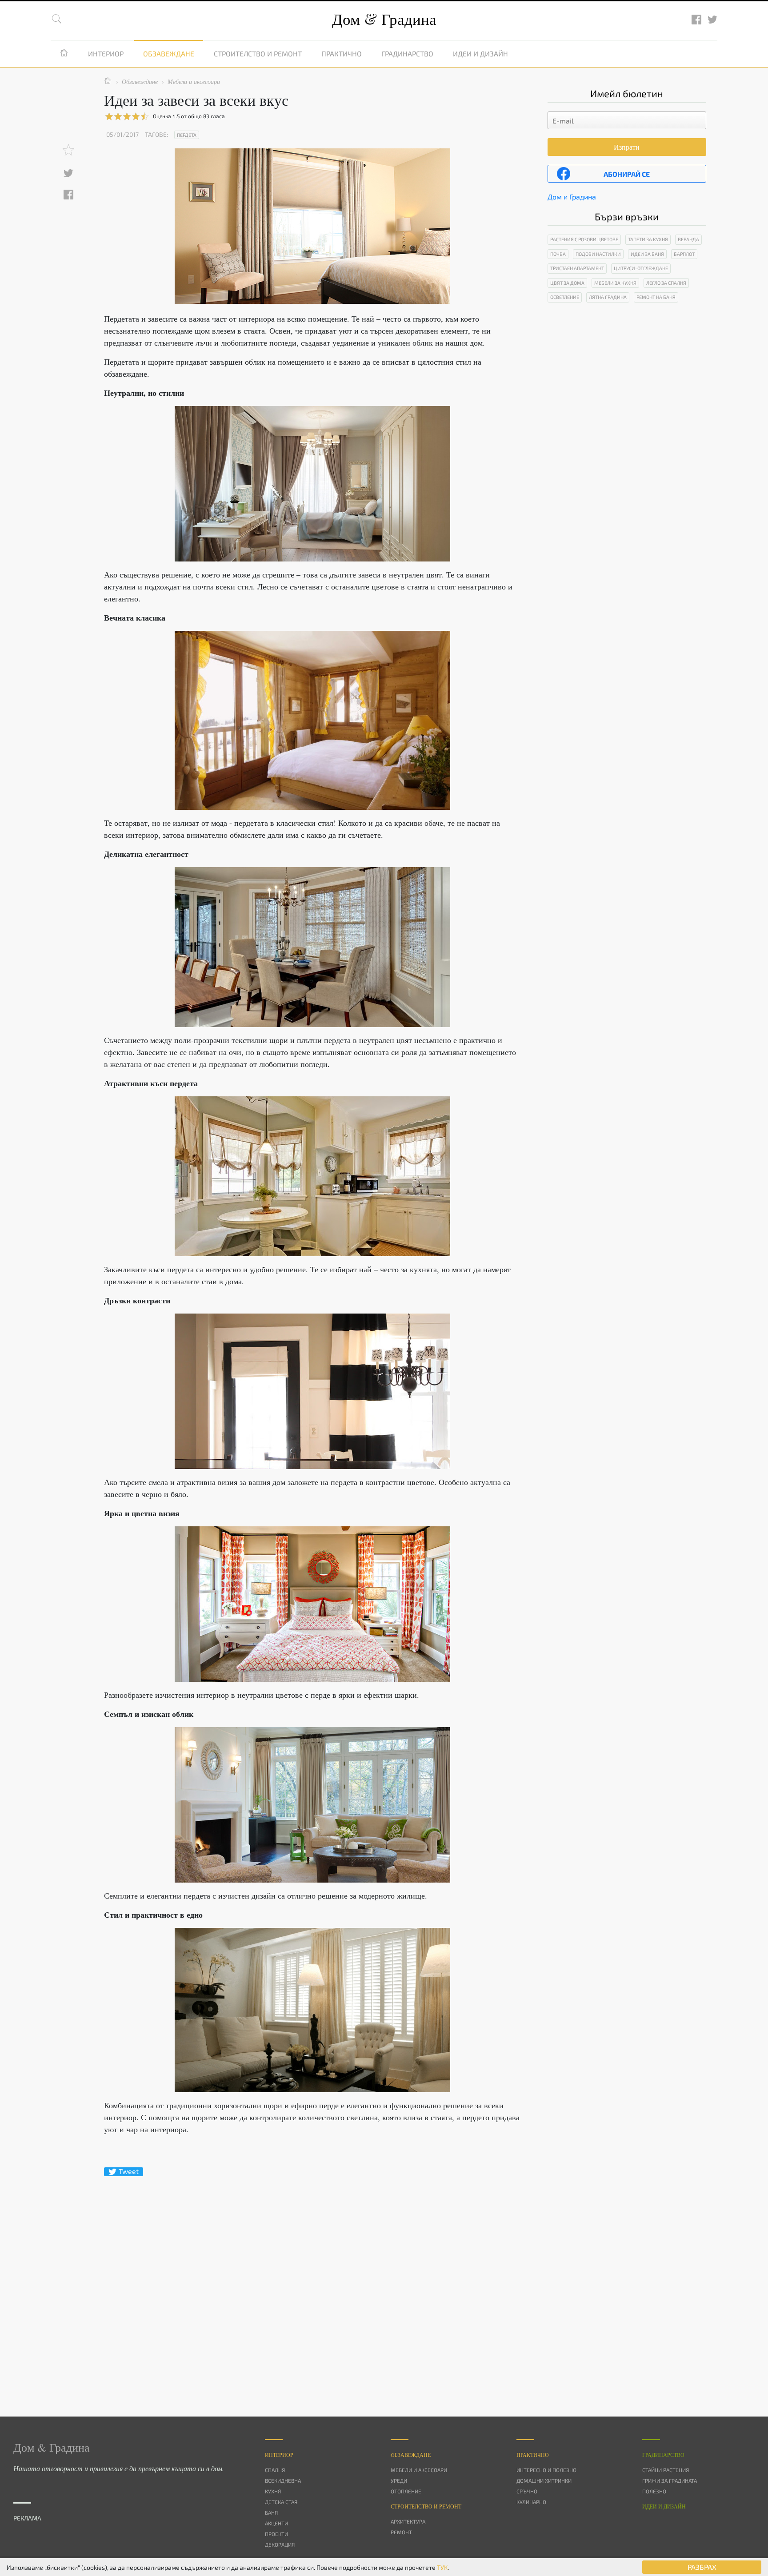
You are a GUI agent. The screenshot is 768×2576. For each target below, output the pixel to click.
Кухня (273, 2491)
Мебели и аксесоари (419, 2470)
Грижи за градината (670, 2480)
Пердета (187, 135)
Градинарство (407, 54)
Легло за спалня (666, 283)
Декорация (280, 2544)
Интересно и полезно (546, 2470)
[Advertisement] (312, 2281)
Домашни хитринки (544, 2480)
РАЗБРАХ (702, 2567)
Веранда (688, 239)
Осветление (565, 297)
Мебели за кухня (615, 283)
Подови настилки (598, 254)
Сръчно (527, 2491)
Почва (558, 254)
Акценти (276, 2523)
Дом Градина (384, 19)
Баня (271, 2512)
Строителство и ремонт (258, 54)
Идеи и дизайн (480, 54)
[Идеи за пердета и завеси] (312, 484)
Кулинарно (531, 2502)
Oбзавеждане (411, 2455)
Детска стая (281, 2502)
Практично (342, 54)
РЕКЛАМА (27, 2518)
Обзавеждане (169, 54)
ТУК (442, 2567)
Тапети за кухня (648, 239)
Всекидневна (283, 2480)
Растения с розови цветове (584, 239)
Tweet (129, 2171)
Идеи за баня (647, 254)
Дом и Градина (572, 197)
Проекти (276, 2534)
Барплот (684, 254)
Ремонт (401, 2532)
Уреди (399, 2480)
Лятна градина (608, 297)
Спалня (275, 2470)
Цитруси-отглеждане (641, 268)
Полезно (654, 2491)
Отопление (406, 2491)
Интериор (106, 54)
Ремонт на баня (656, 297)
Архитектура (408, 2521)
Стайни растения (666, 2470)
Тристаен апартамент (577, 268)
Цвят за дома (567, 283)
